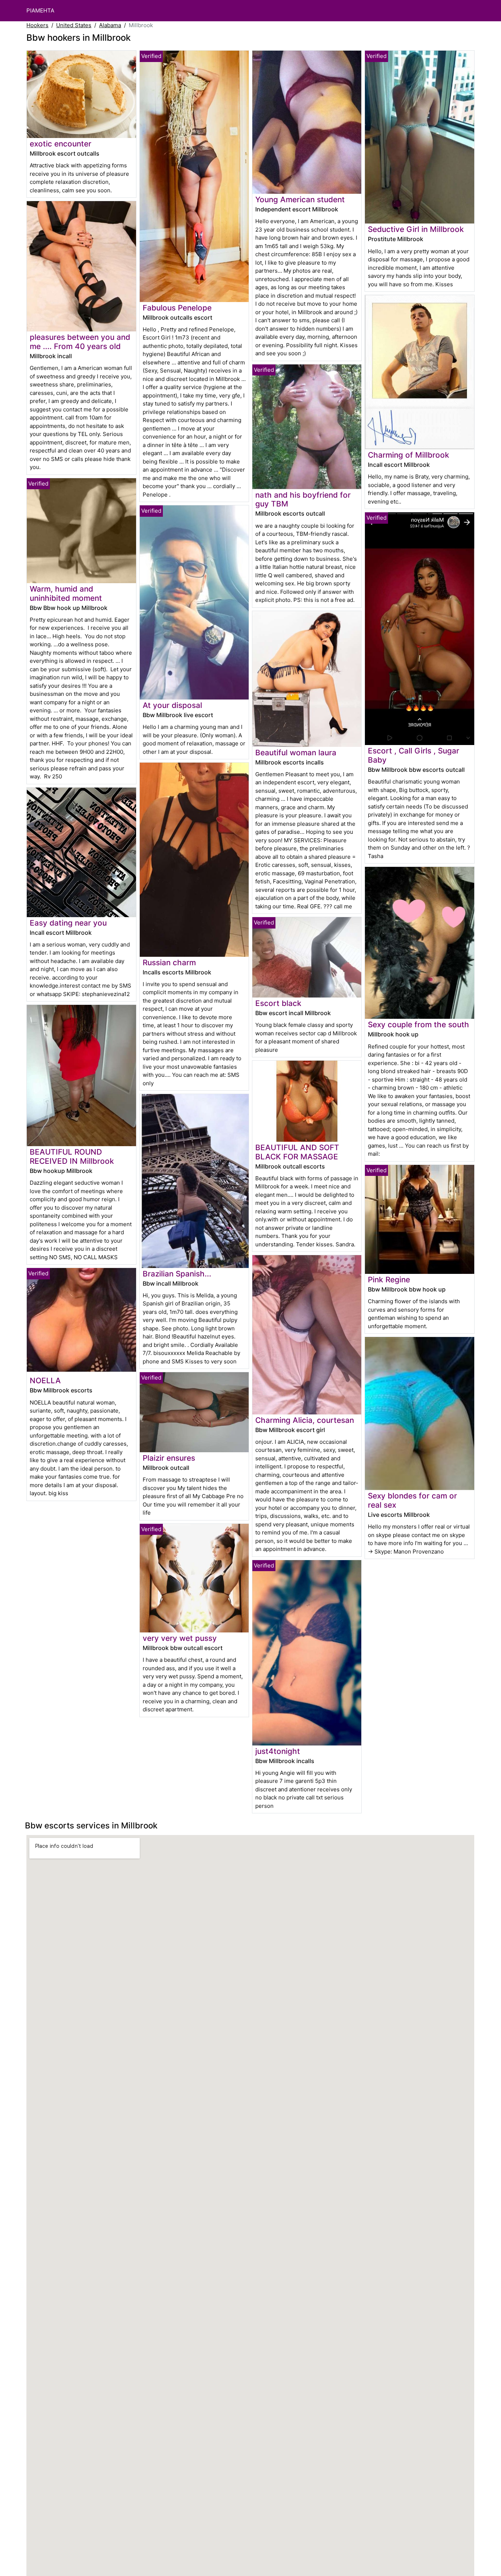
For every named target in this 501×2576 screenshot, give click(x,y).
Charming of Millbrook (409, 455)
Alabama (110, 25)
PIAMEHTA (40, 10)
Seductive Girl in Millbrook (416, 229)
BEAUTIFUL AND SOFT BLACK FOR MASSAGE (297, 1152)
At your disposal (172, 705)
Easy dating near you (68, 923)
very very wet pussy (180, 1638)
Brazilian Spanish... (177, 1274)
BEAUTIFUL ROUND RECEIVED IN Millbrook (72, 1156)
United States (74, 25)
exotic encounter (61, 144)
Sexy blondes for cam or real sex (412, 1500)
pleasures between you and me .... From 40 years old (80, 342)
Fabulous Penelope (177, 308)
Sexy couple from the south (418, 1024)
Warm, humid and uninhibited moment (66, 593)
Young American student (300, 199)
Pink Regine (389, 1280)
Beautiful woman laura (296, 753)
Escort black (278, 1003)
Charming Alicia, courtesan (305, 1420)
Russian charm (169, 962)
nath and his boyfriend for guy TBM (303, 499)
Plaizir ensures (169, 1458)
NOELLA (45, 1380)
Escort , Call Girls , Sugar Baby (414, 755)
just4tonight (278, 1751)
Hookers (37, 25)
